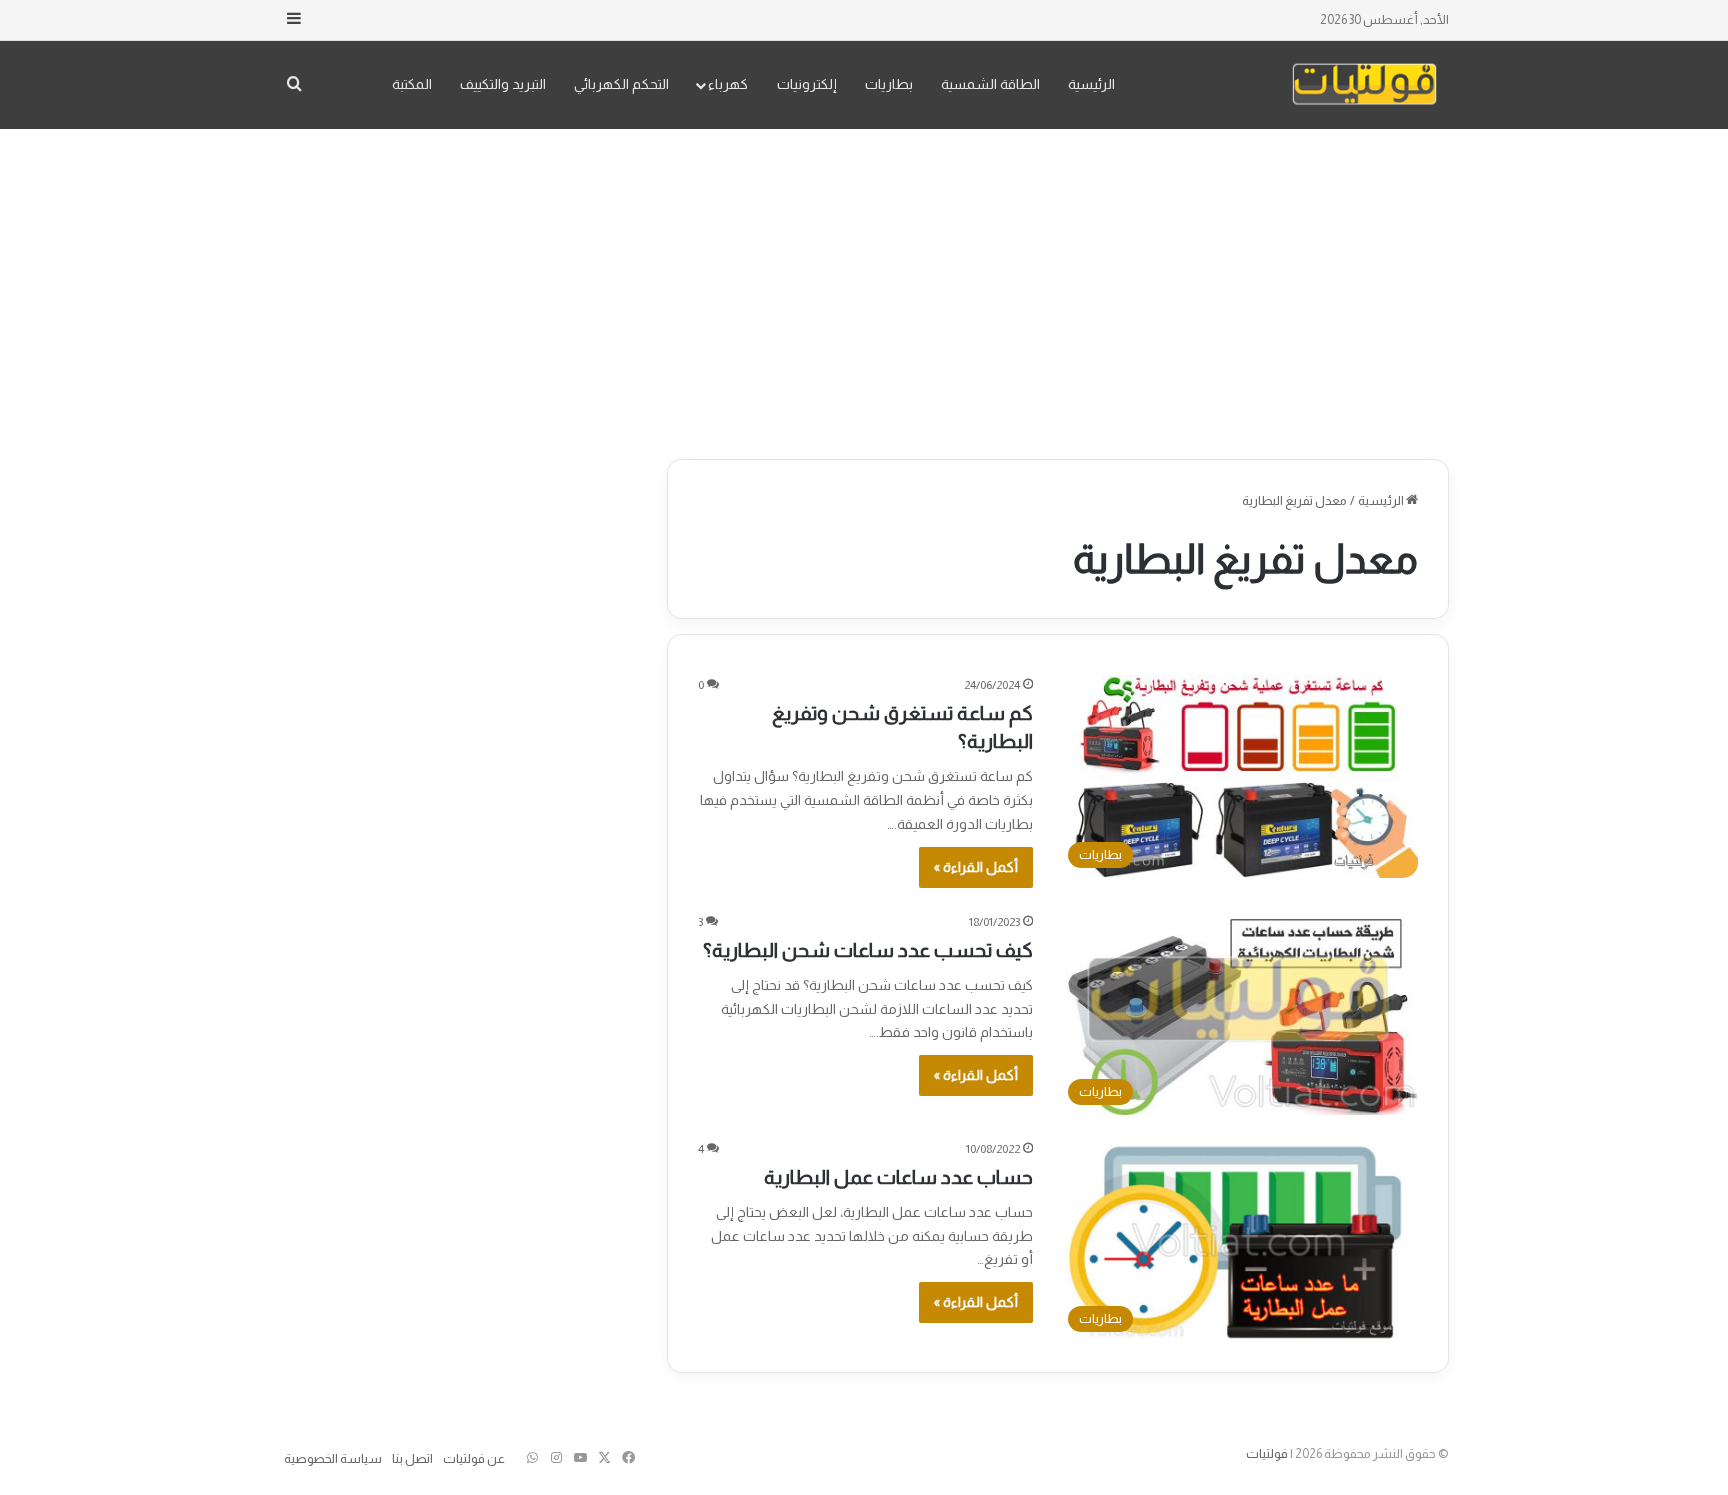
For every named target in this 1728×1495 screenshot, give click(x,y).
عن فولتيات (474, 1458)
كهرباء (728, 84)
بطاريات (889, 84)
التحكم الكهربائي (621, 84)
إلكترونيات (807, 84)
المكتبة (412, 84)
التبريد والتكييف (503, 84)
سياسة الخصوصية (333, 1458)
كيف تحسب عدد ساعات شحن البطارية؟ (868, 950)
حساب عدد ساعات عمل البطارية (898, 1177)
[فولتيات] (1364, 84)
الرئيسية (1091, 84)
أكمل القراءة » (976, 867)
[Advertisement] (864, 289)
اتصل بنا (412, 1458)
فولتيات (1267, 1453)
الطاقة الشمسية (990, 84)
